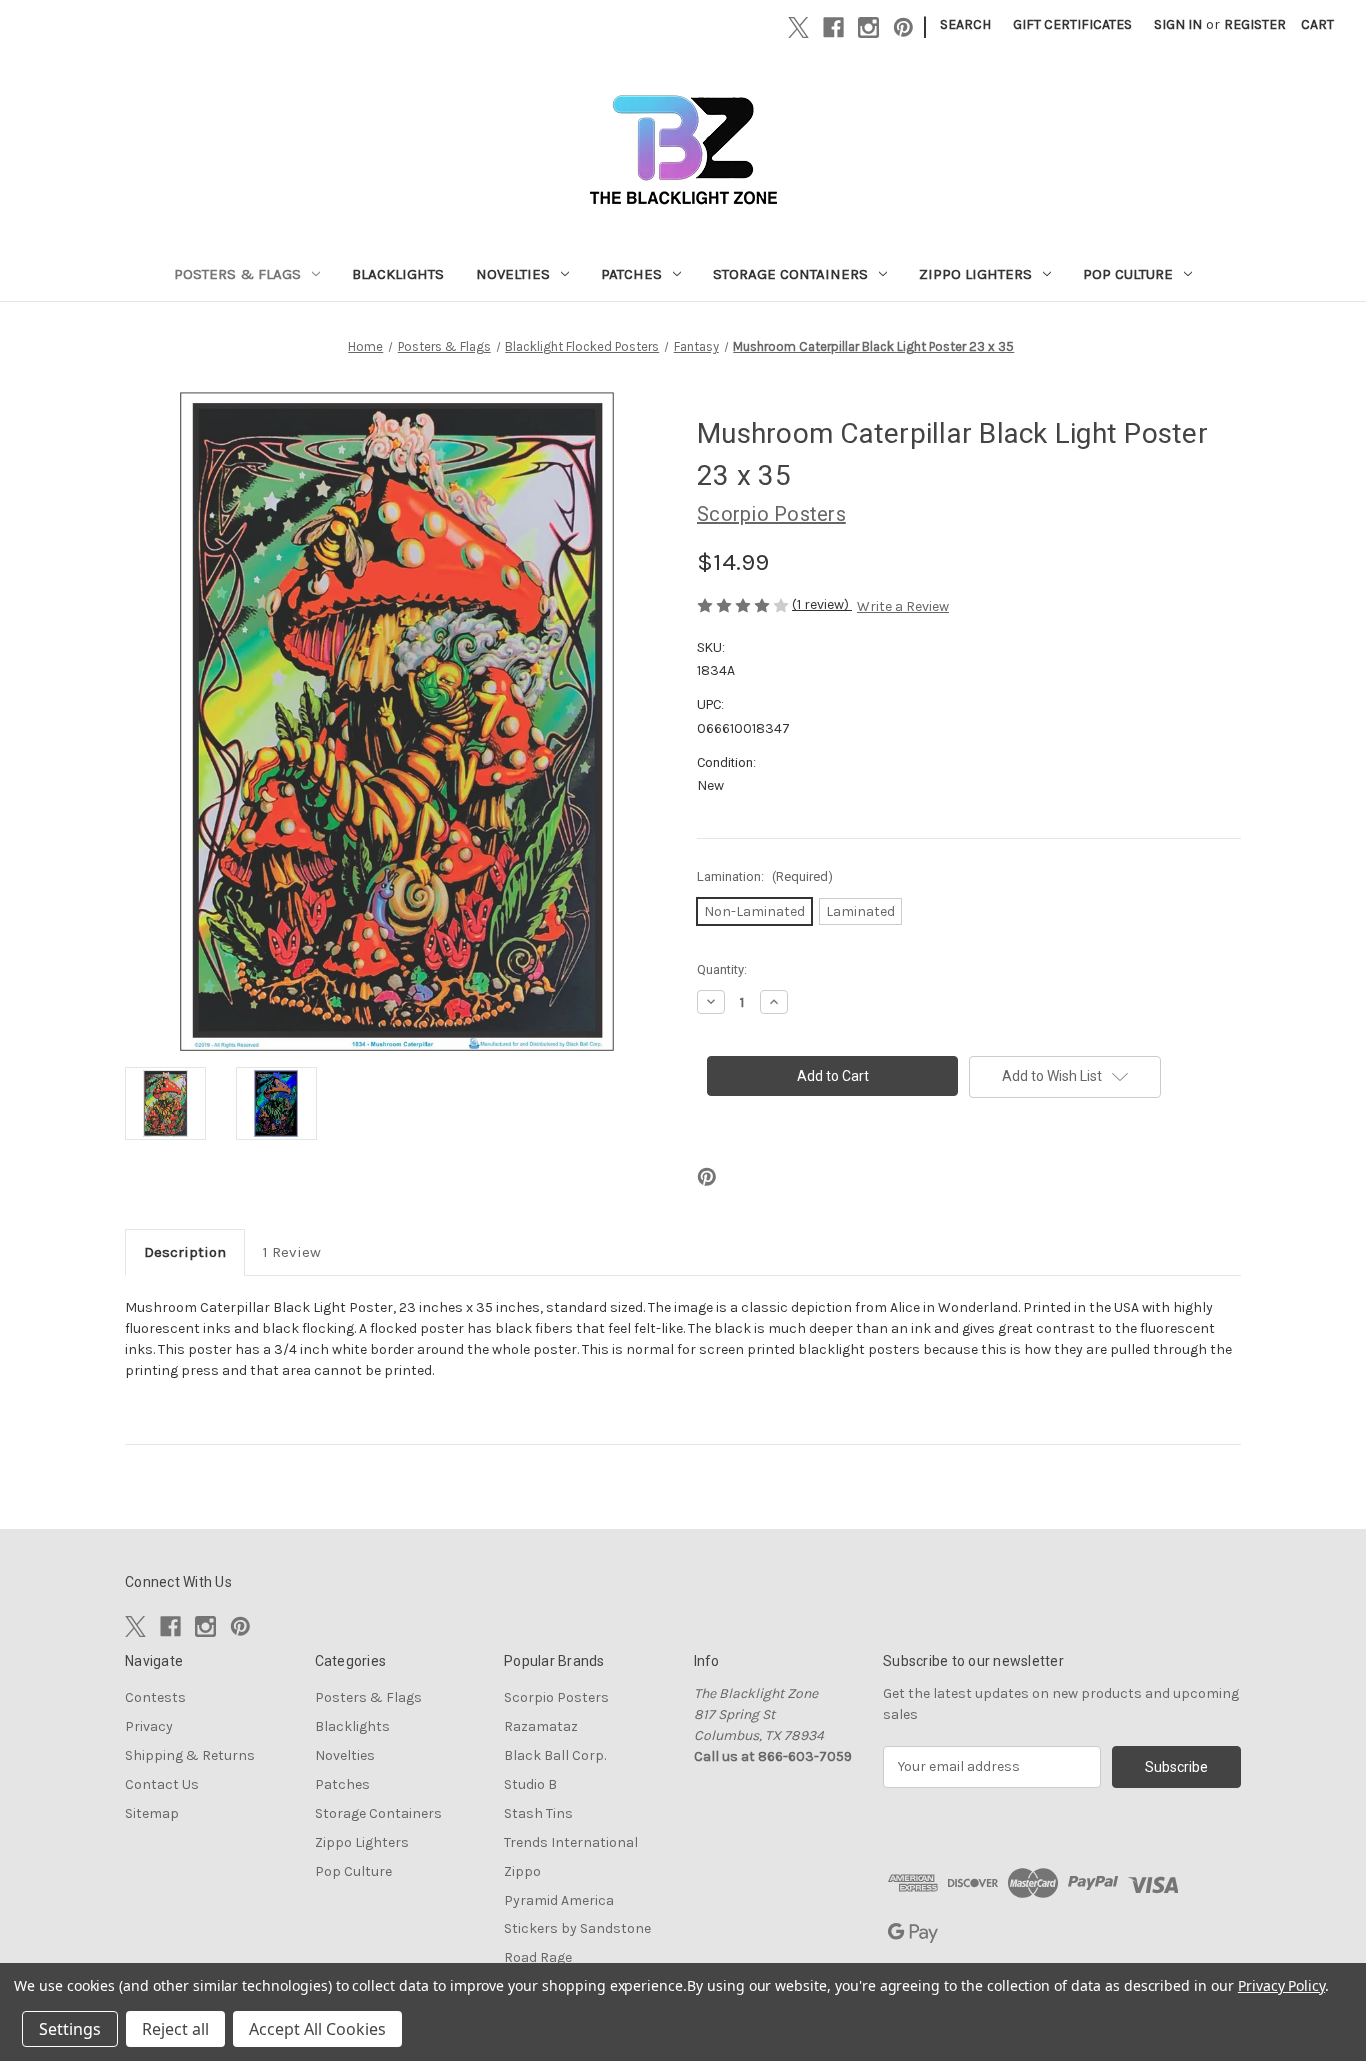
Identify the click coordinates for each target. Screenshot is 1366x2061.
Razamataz (541, 1726)
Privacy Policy (1281, 1985)
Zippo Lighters (975, 274)
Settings (70, 2029)
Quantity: (722, 969)
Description (185, 1252)
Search (965, 24)
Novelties (513, 274)
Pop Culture (1128, 274)
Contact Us (162, 1784)
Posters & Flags (237, 274)
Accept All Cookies (317, 2029)
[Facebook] (833, 27)
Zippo (522, 1871)
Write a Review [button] (903, 606)
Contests (155, 1697)
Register (1255, 24)
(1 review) (822, 604)
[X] (798, 27)
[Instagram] (868, 27)
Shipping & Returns (190, 1755)
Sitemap (152, 1813)
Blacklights (398, 274)
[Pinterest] (903, 27)
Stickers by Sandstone (577, 1928)
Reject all (175, 2029)
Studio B (530, 1784)
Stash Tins (538, 1813)
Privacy (149, 1726)
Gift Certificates (1072, 24)
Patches (631, 274)
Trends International (571, 1842)
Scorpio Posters (556, 1697)
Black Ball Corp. (555, 1755)
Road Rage (538, 1957)
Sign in (1178, 24)
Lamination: (765, 876)
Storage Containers (790, 274)
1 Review (292, 1252)
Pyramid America (559, 1900)
